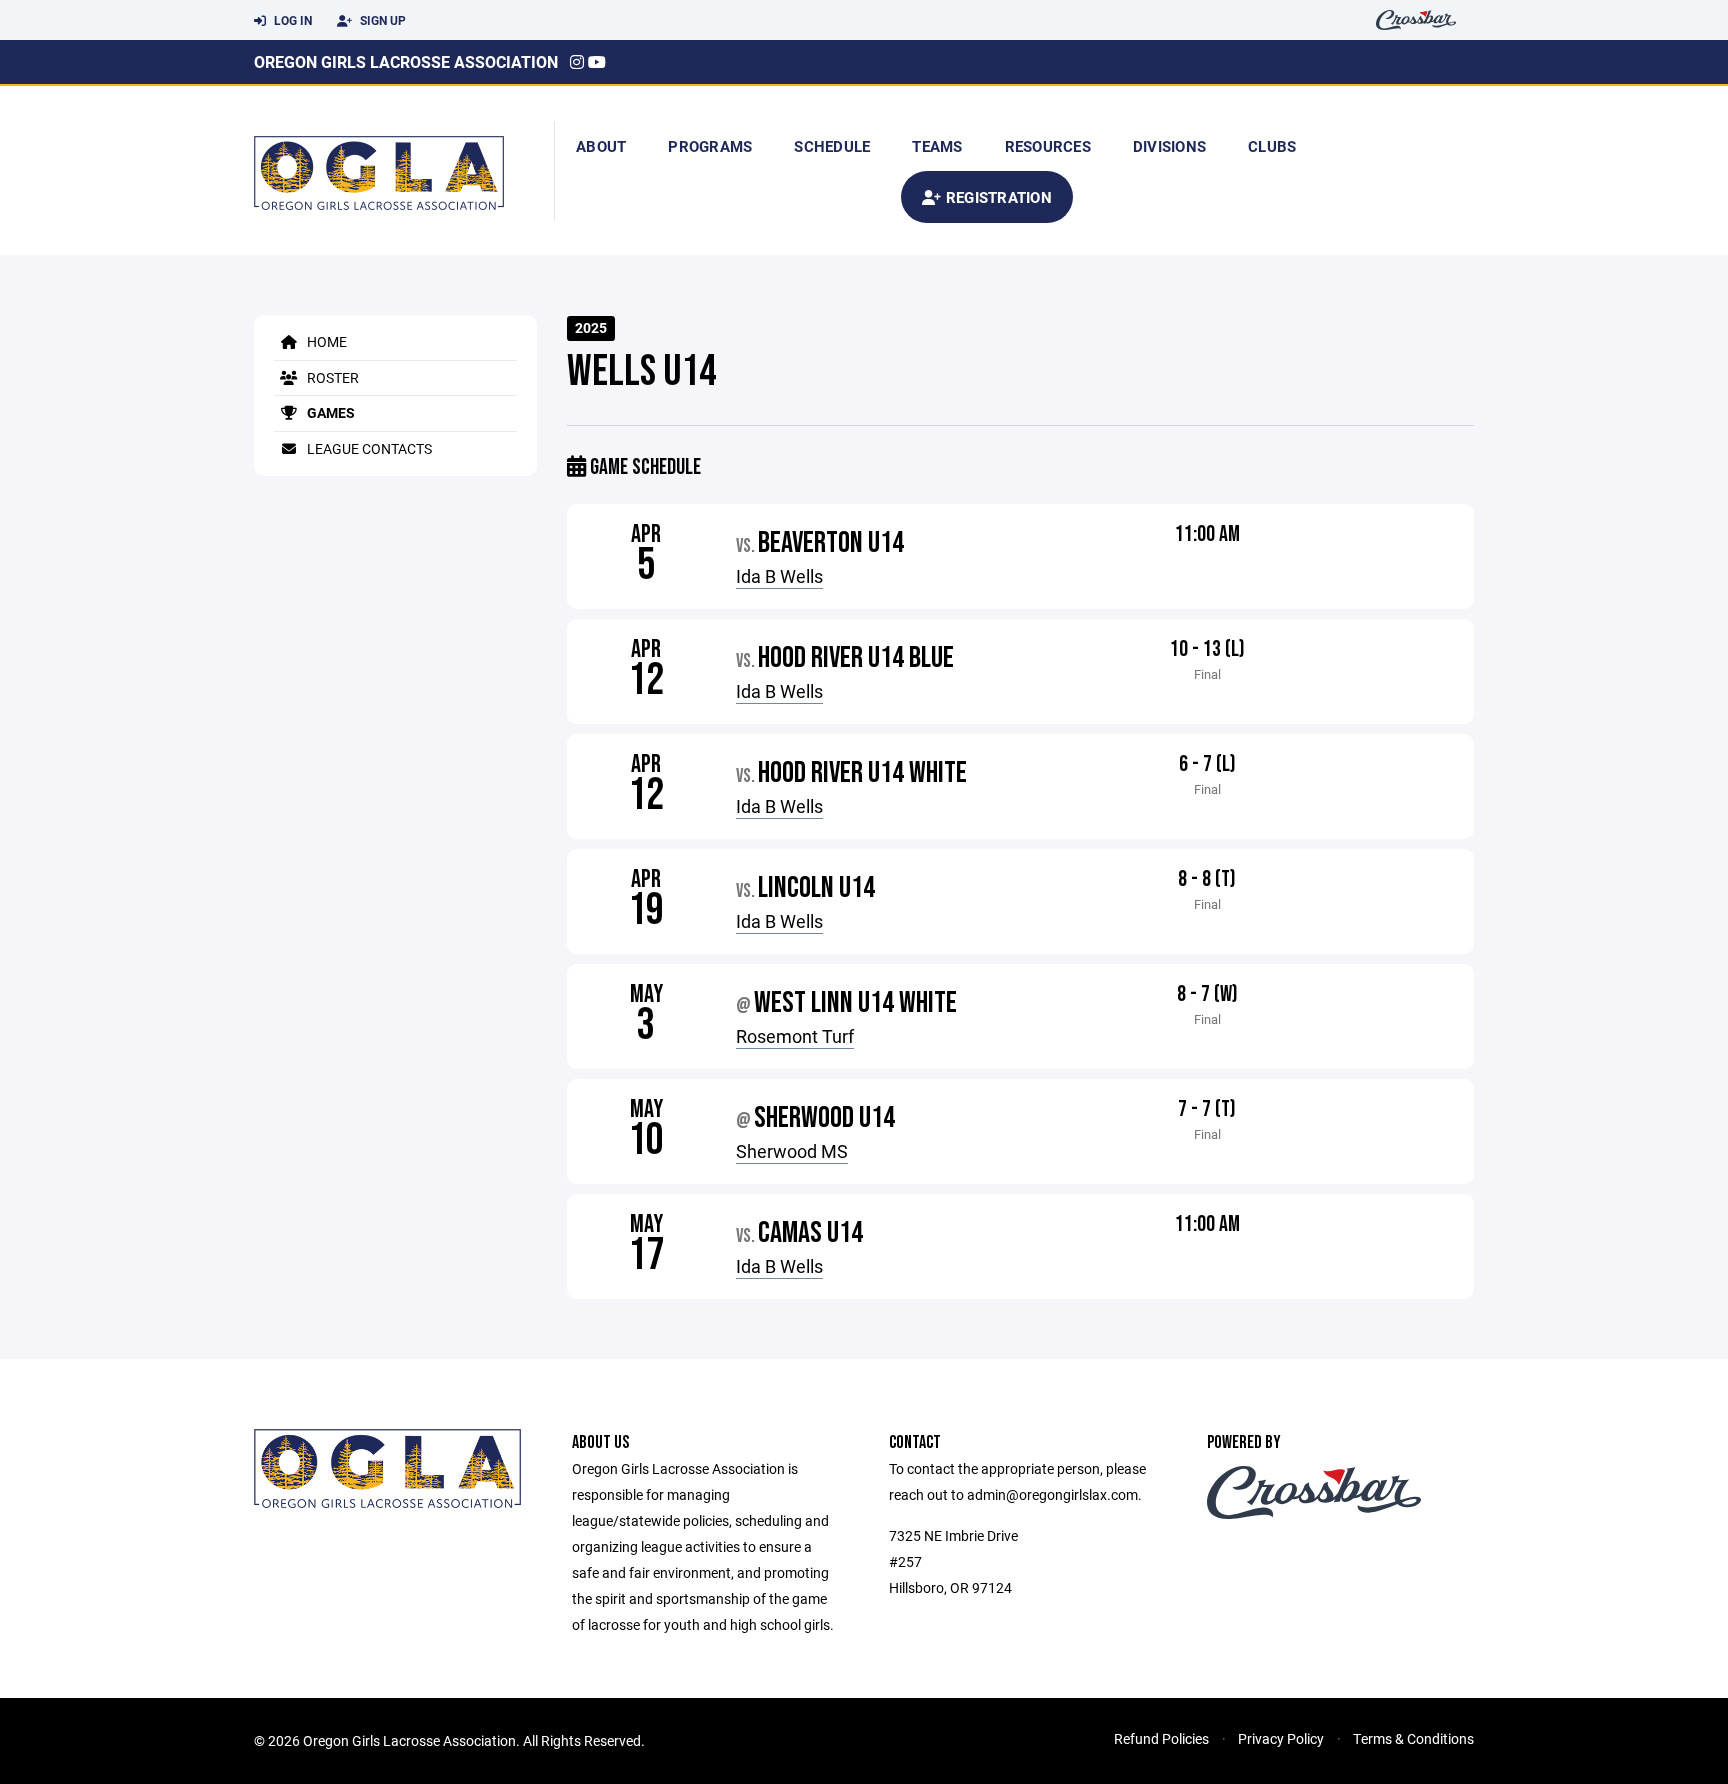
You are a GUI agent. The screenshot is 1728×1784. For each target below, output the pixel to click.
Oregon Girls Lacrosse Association (406, 61)
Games (329, 412)
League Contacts (368, 448)
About (601, 146)
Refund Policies (1161, 1738)
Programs (710, 146)
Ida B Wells (779, 576)
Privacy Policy (1281, 1738)
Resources (1048, 146)
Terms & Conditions (1413, 1738)
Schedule (832, 146)
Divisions (1169, 146)
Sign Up (381, 20)
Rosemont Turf (795, 1036)
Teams (937, 146)
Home (325, 341)
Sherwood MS (792, 1151)
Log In (291, 20)
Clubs (1272, 146)
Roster (331, 377)
